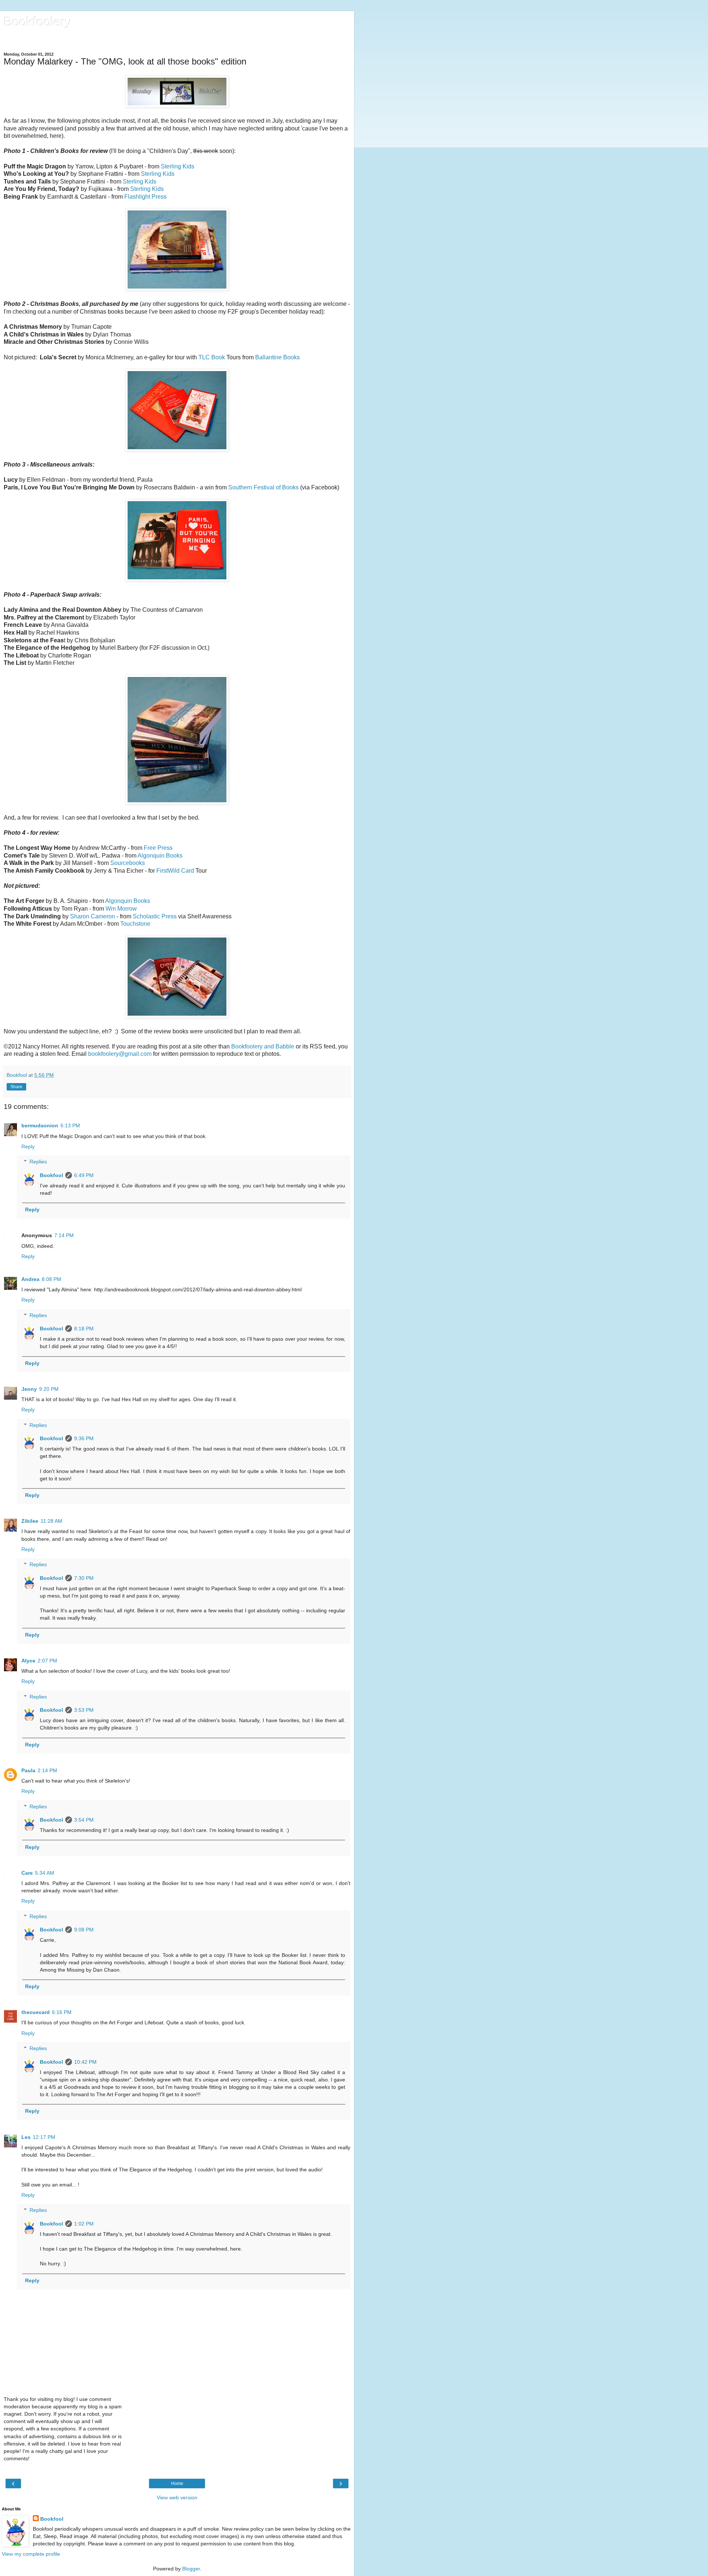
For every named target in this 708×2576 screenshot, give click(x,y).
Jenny (29, 1389)
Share (16, 1087)
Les (26, 2137)
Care (27, 1873)
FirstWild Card (175, 871)
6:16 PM (62, 2012)
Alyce (28, 1661)
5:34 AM (45, 1873)
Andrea (30, 1279)
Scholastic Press (155, 916)
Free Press (158, 848)
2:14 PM (47, 1770)
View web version (177, 2498)
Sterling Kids (178, 166)
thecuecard (36, 2012)
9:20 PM (49, 1389)
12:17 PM (44, 2137)
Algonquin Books (160, 856)
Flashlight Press (145, 197)
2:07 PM (47, 1661)
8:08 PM (51, 1279)
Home (177, 2483)
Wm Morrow (121, 909)
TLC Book (212, 357)
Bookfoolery (38, 22)
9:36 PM (84, 1438)
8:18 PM (84, 1329)
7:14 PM (64, 1235)
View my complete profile (31, 2554)
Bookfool (51, 1175)
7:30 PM (84, 1578)
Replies (38, 1162)
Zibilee (30, 1521)
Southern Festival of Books (263, 487)
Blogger (191, 2569)
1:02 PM (84, 2224)
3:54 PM (84, 1820)
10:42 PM (85, 2062)
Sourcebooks (128, 863)
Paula (28, 1770)
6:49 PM (84, 1175)
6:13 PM (70, 1125)
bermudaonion (40, 1125)
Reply (28, 1146)
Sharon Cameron (93, 916)
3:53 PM (84, 1710)
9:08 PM (84, 1930)
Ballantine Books (277, 357)
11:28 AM (51, 1521)
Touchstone (135, 924)
